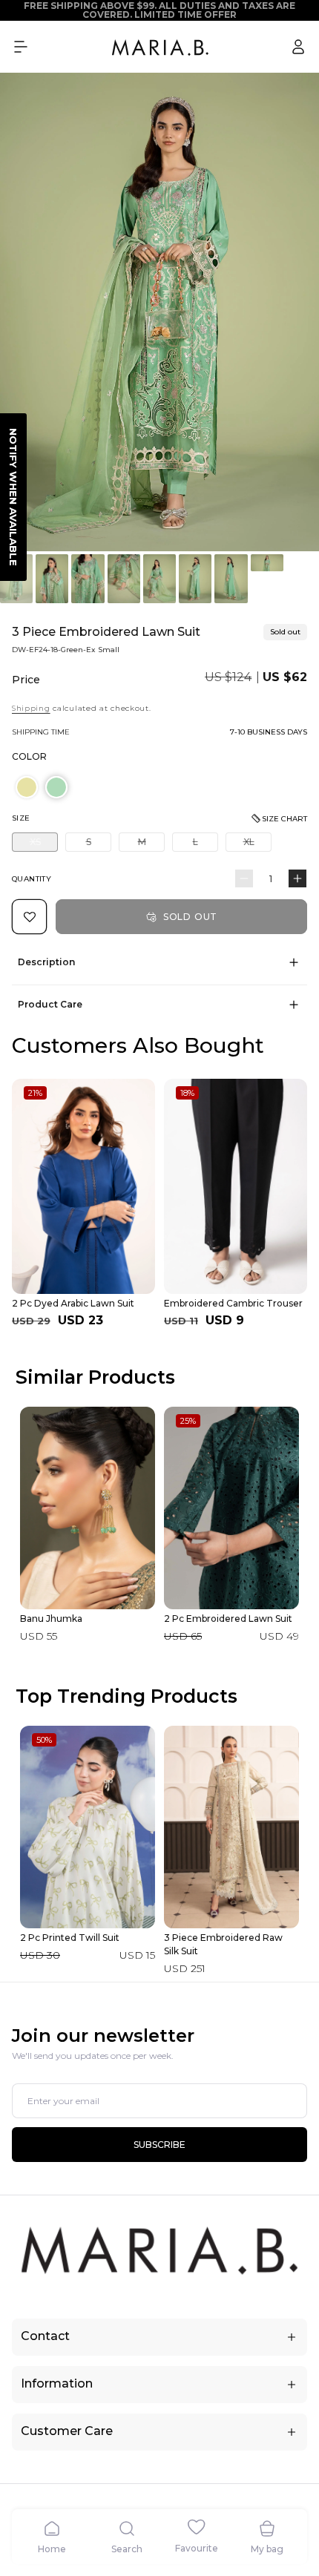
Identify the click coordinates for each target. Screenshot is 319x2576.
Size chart (285, 819)
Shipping (31, 708)
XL (257, 844)
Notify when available (13, 497)
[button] (21, 47)
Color (29, 756)
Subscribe (159, 2145)
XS (44, 844)
